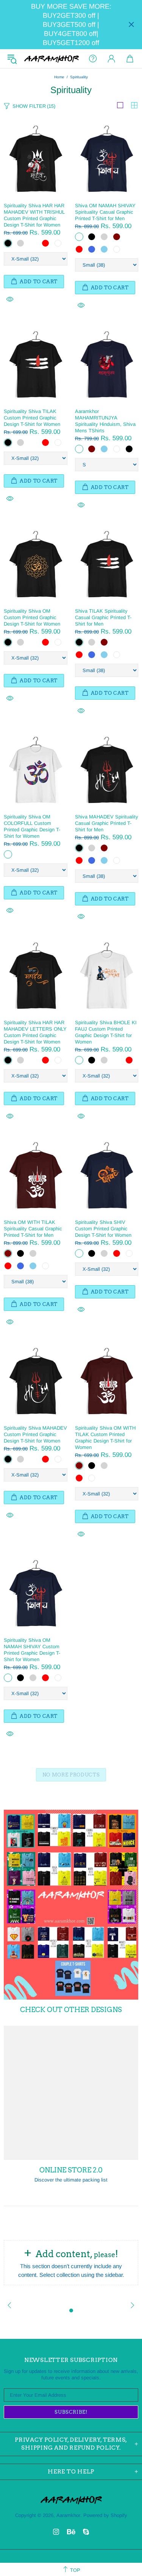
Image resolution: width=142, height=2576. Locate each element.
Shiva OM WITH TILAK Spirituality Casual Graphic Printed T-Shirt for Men (33, 1229)
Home (59, 77)
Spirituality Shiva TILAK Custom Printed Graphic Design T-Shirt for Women (32, 418)
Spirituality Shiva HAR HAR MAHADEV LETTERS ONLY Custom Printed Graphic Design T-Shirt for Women (35, 1032)
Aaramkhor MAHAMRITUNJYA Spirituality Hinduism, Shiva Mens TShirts (105, 421)
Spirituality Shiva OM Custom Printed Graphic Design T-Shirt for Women (32, 617)
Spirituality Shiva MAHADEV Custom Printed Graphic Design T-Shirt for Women (35, 1434)
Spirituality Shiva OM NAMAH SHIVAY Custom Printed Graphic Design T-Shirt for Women (32, 1650)
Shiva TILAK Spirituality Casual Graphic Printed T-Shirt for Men (103, 617)
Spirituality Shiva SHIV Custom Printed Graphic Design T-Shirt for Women (103, 1229)
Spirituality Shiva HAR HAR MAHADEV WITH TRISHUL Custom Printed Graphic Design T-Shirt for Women (34, 215)
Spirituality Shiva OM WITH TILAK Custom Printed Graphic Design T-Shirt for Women (105, 1438)
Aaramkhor (51, 59)
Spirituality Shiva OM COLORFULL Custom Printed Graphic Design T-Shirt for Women (32, 826)
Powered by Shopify (105, 2515)
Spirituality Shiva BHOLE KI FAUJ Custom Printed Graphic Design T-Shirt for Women (106, 1032)
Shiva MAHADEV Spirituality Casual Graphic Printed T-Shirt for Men (107, 823)
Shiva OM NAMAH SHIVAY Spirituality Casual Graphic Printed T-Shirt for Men (105, 212)
